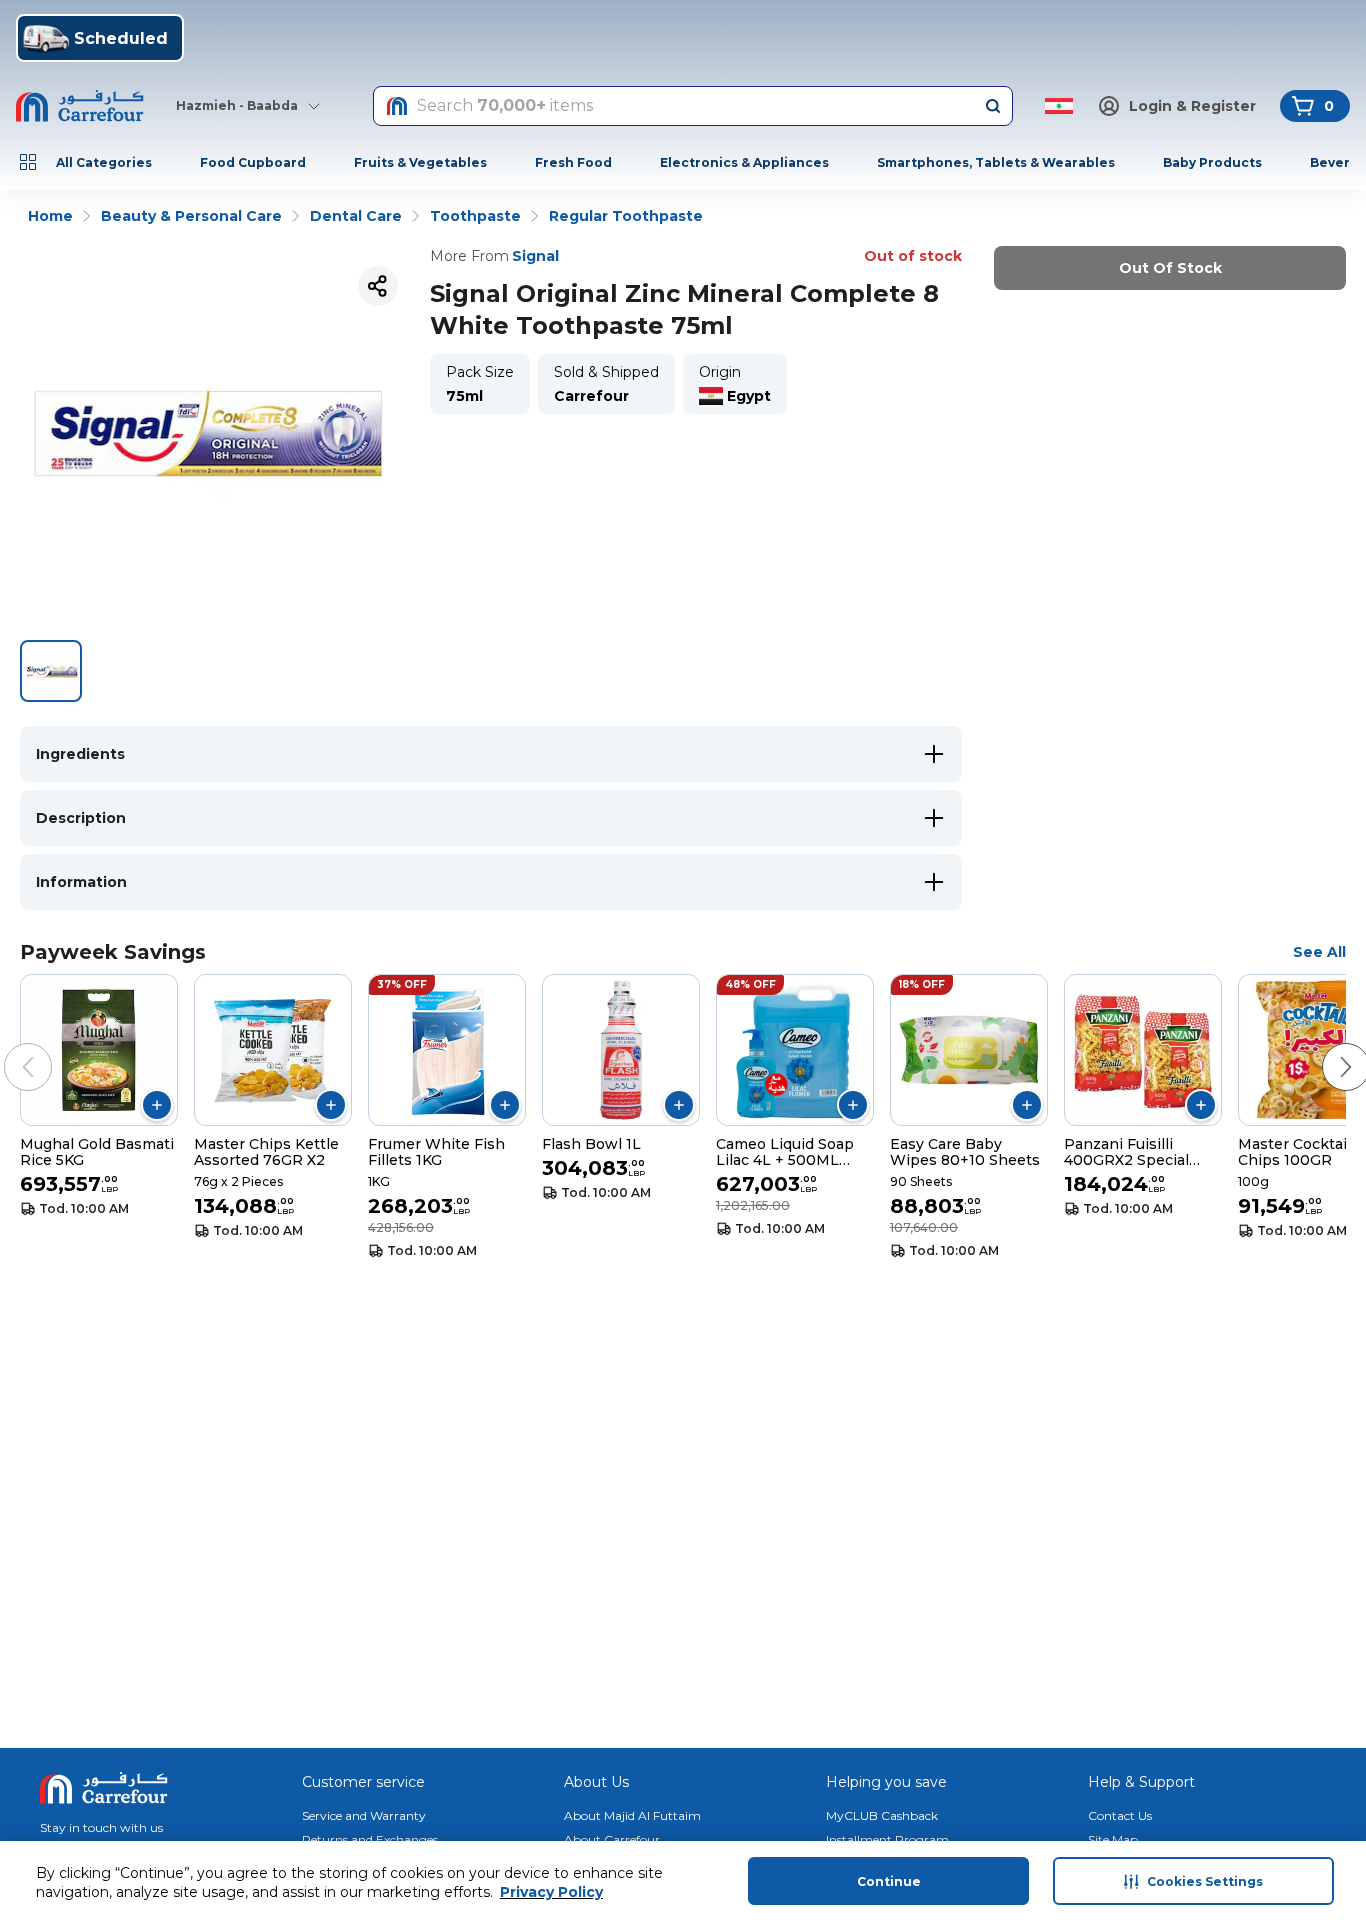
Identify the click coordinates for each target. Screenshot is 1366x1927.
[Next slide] (1326, 1047)
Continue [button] (889, 1881)
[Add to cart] (157, 1105)
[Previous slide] (8, 1047)
